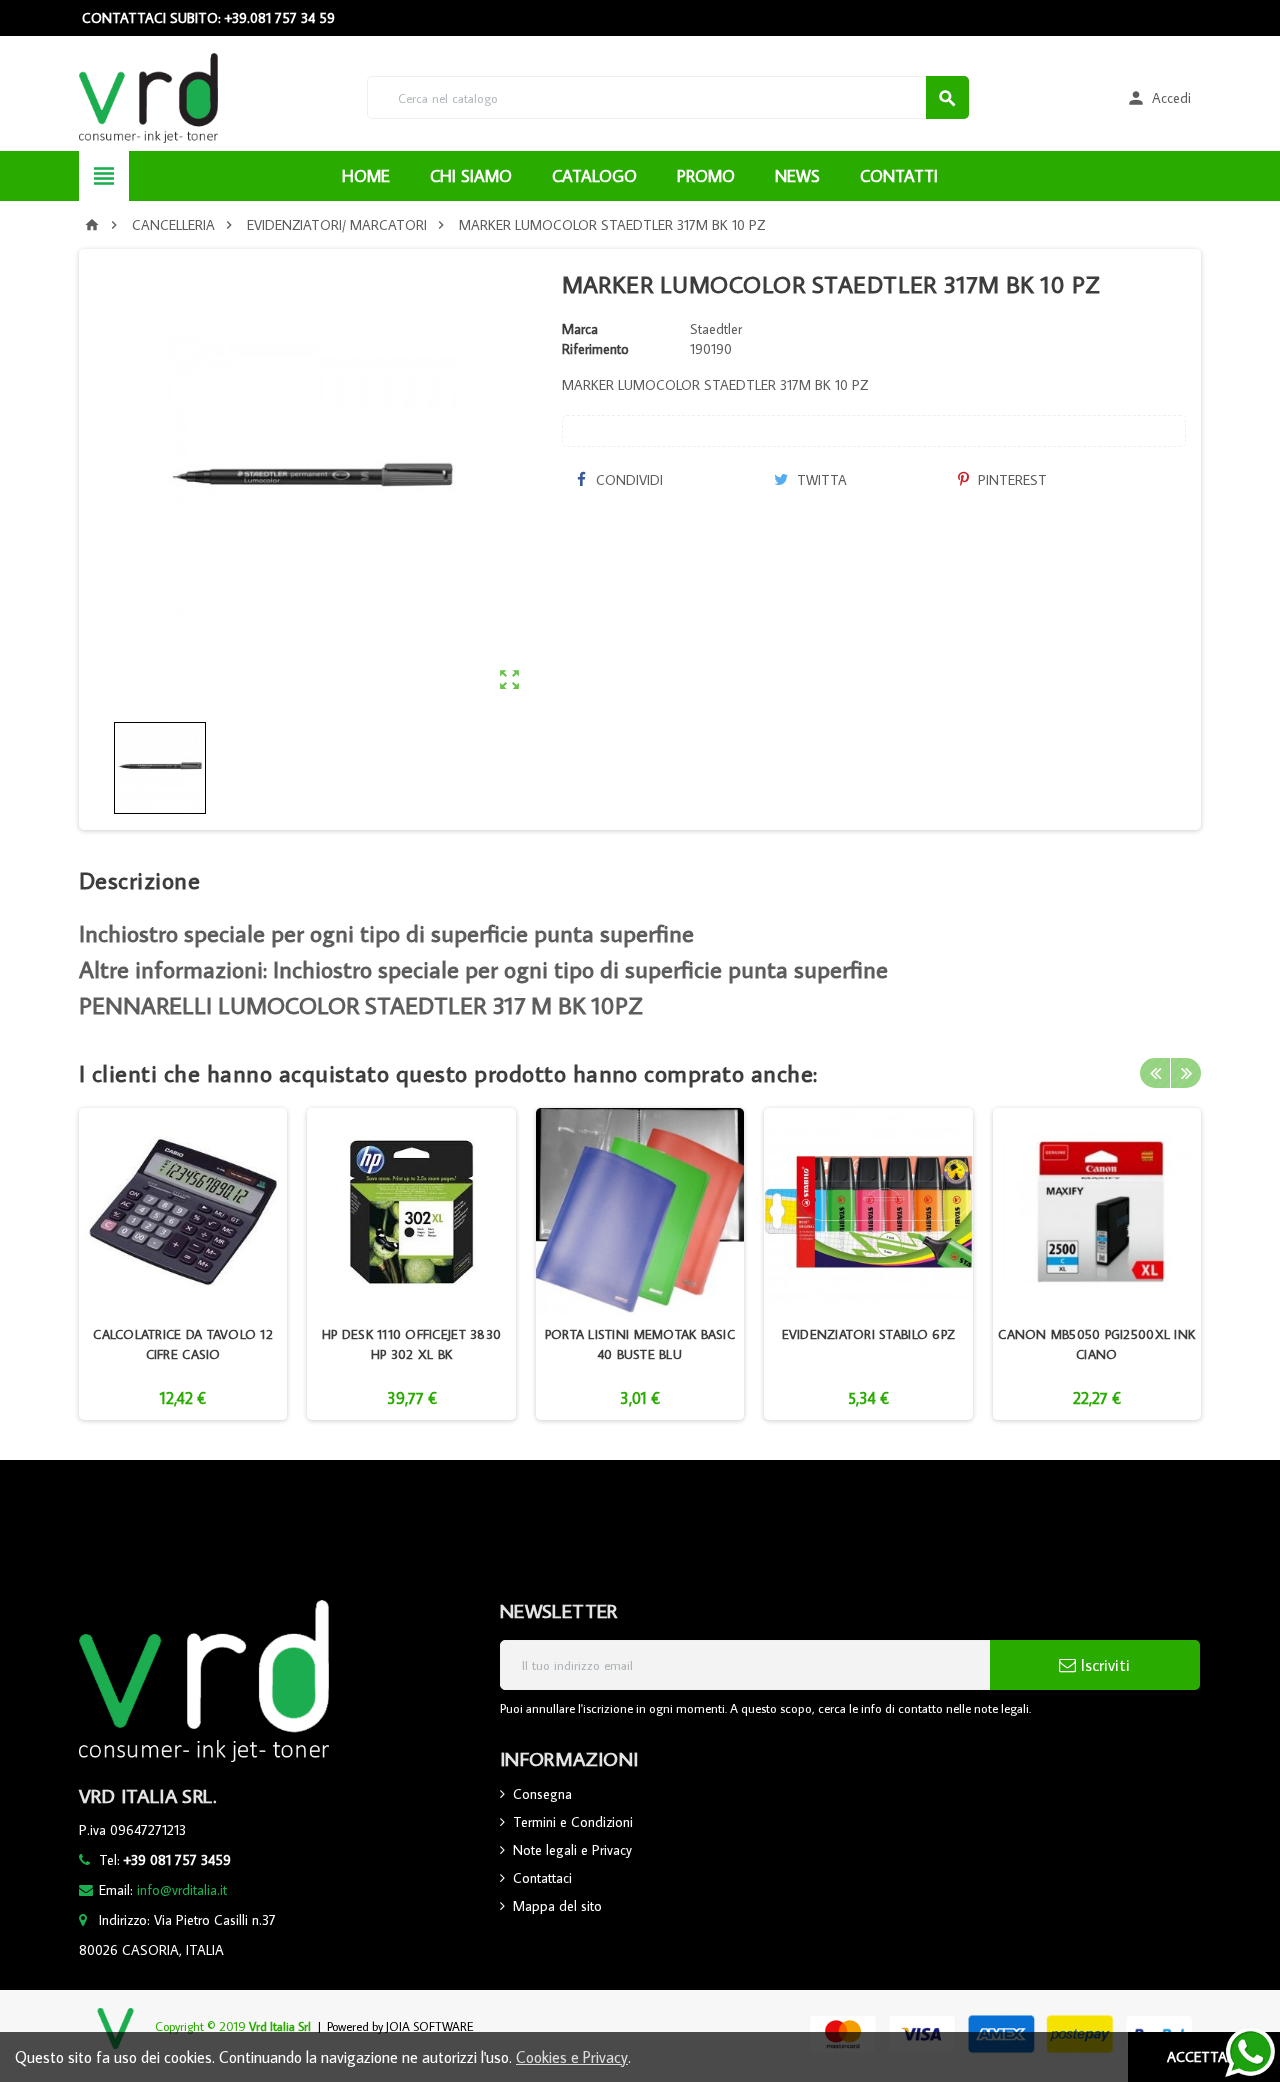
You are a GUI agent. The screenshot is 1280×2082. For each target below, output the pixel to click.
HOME (366, 176)
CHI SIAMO (471, 176)
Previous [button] (1155, 1073)
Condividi (627, 480)
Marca (580, 329)
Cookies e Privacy (572, 2057)
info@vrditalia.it (182, 1890)
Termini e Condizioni (573, 1822)
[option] (183, 1264)
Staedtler (716, 329)
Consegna (542, 1794)
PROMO (706, 176)
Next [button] (1186, 1073)
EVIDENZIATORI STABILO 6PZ (869, 1334)
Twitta (820, 480)
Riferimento (595, 349)
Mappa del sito (557, 1906)
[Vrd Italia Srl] (148, 96)
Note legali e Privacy (572, 1850)
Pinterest (1010, 480)
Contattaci (542, 1878)
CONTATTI (899, 176)
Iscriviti (1103, 1665)
